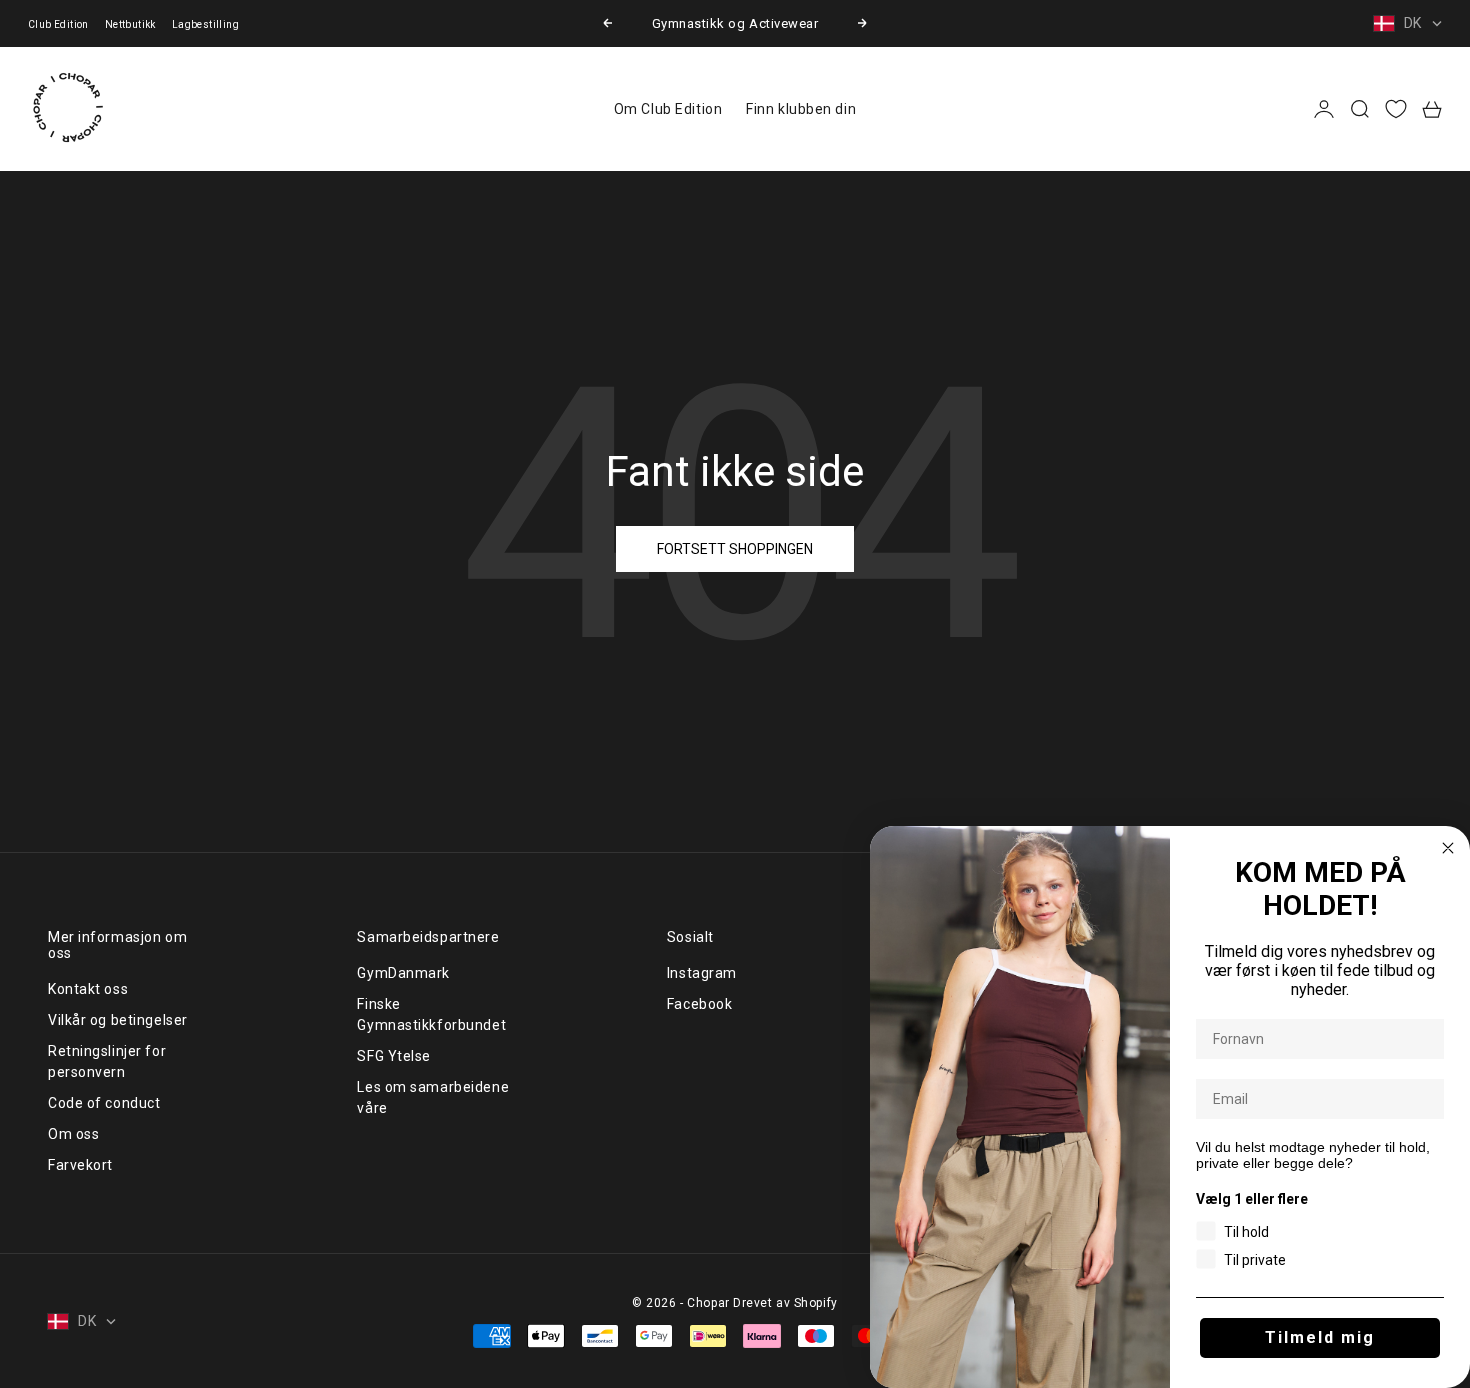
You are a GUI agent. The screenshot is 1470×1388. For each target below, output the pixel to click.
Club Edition (58, 24)
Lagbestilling (205, 24)
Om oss (73, 1134)
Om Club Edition (668, 109)
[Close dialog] (1448, 848)
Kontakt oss (88, 989)
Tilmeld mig (1320, 1337)
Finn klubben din (801, 109)
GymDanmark (403, 973)
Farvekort (80, 1165)
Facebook (699, 1004)
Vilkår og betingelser (118, 1020)
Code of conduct (104, 1103)
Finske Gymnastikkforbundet (431, 1014)
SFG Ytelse (394, 1056)
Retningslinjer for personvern (107, 1061)
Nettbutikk (130, 24)
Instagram (702, 973)
